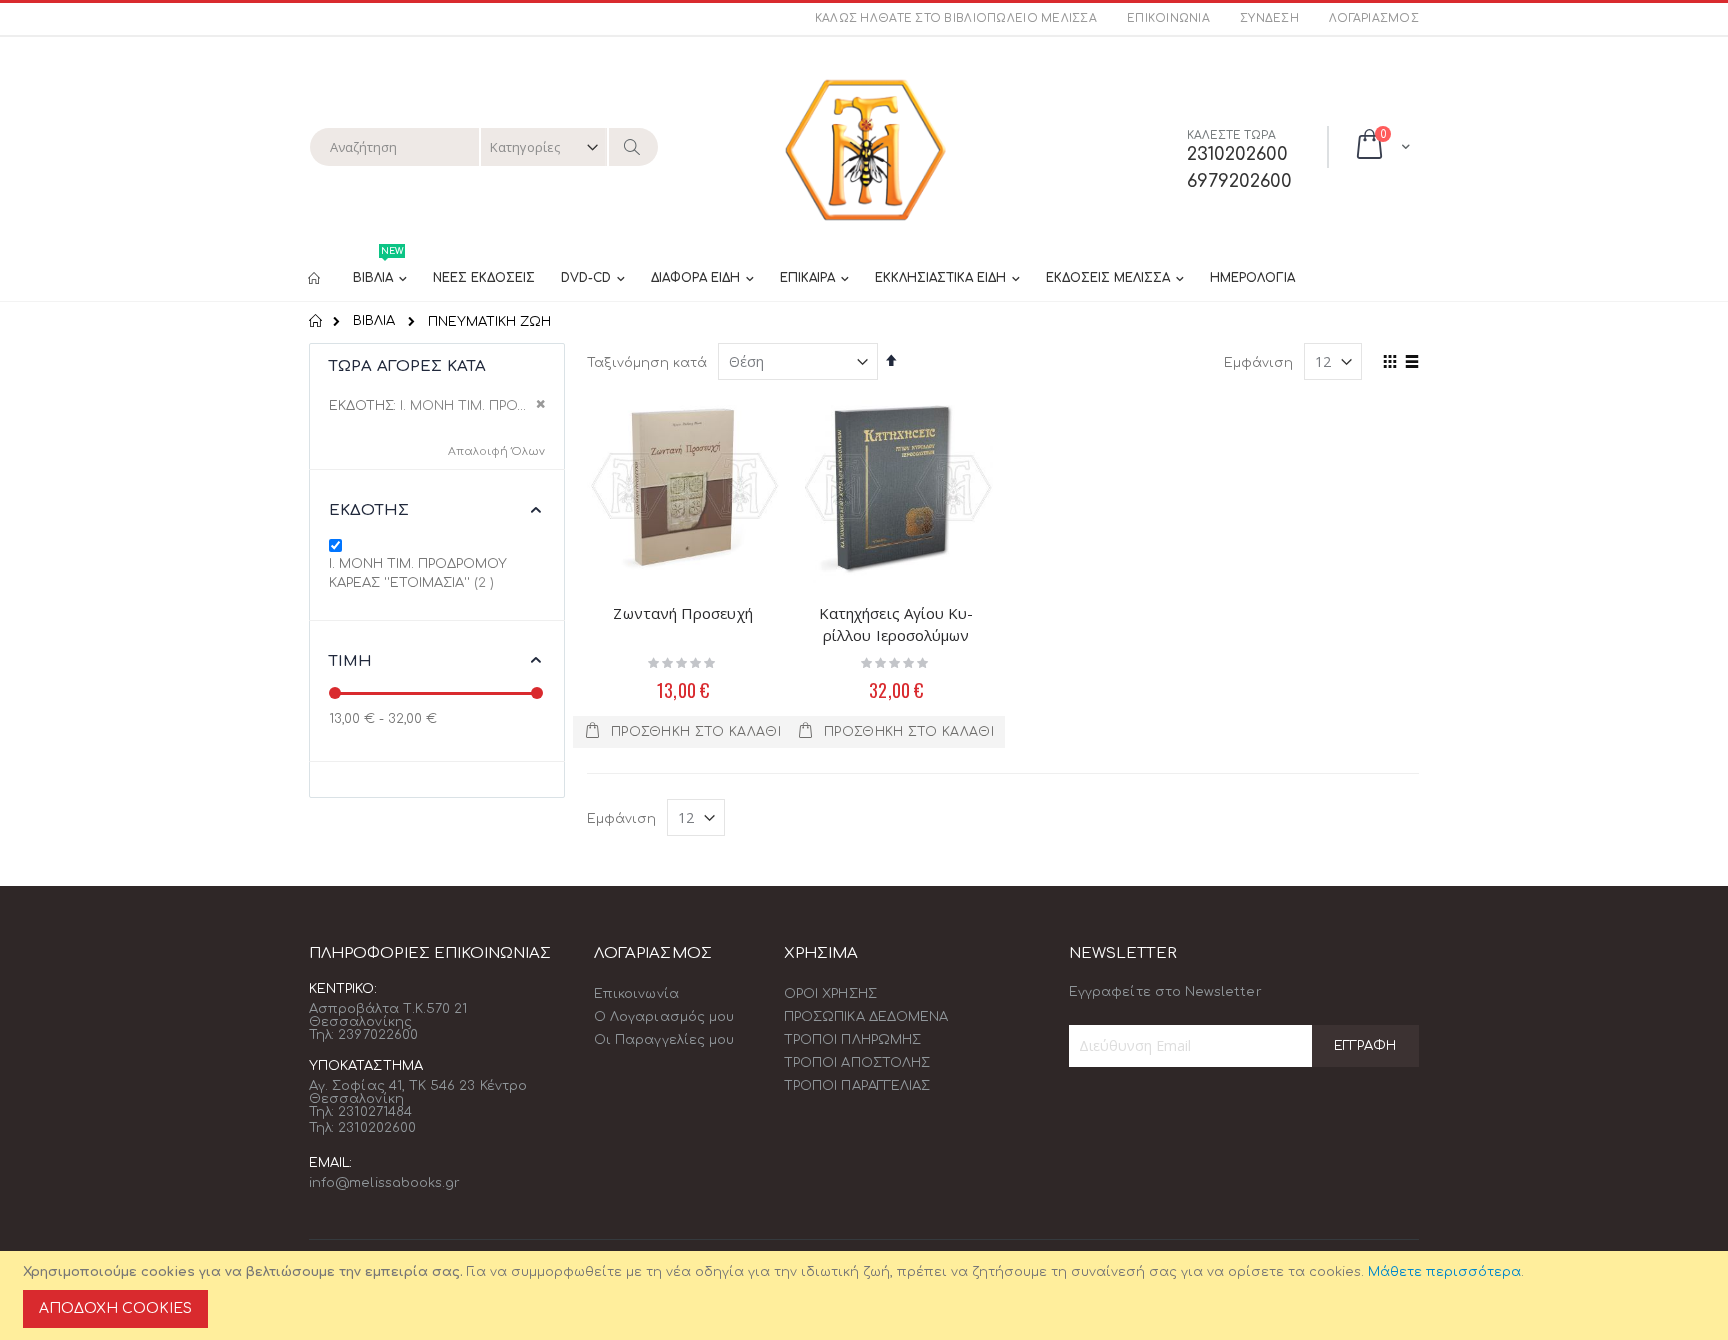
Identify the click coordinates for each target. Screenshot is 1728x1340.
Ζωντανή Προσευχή (682, 613)
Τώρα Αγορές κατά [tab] (407, 366)
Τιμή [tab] (351, 661)
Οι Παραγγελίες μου (664, 1040)
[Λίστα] (1411, 363)
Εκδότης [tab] (369, 510)
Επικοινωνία (1168, 18)
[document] (867, 1295)
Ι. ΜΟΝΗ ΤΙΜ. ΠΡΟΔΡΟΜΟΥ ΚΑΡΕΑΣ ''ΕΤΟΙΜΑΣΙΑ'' (427, 574)
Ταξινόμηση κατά (647, 363)
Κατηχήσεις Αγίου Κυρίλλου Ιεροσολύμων (896, 624)
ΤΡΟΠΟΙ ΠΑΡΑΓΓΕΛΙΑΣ (857, 1086)
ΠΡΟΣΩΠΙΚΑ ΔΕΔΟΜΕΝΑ (866, 1017)
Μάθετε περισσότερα (1444, 1272)
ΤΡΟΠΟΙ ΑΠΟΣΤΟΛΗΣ (857, 1063)
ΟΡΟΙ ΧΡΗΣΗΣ (830, 994)
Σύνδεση (1269, 18)
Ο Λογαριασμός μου (664, 1017)
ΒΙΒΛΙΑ (374, 321)
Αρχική (316, 321)
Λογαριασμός (1374, 18)
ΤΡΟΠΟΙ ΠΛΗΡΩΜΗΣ (852, 1040)
